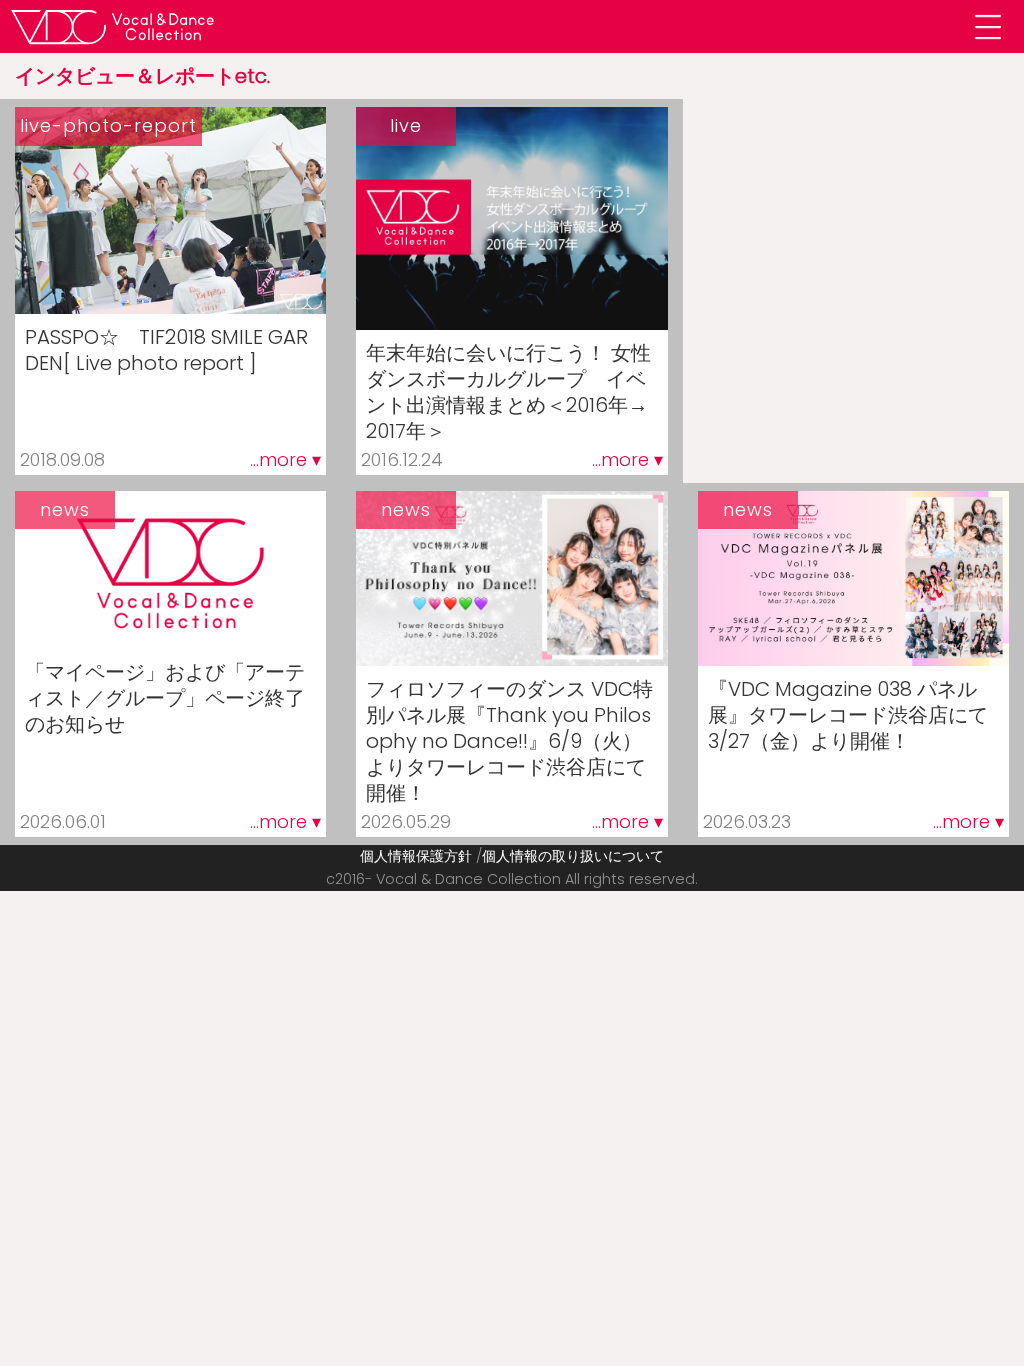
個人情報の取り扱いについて (573, 856)
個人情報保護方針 (416, 856)
